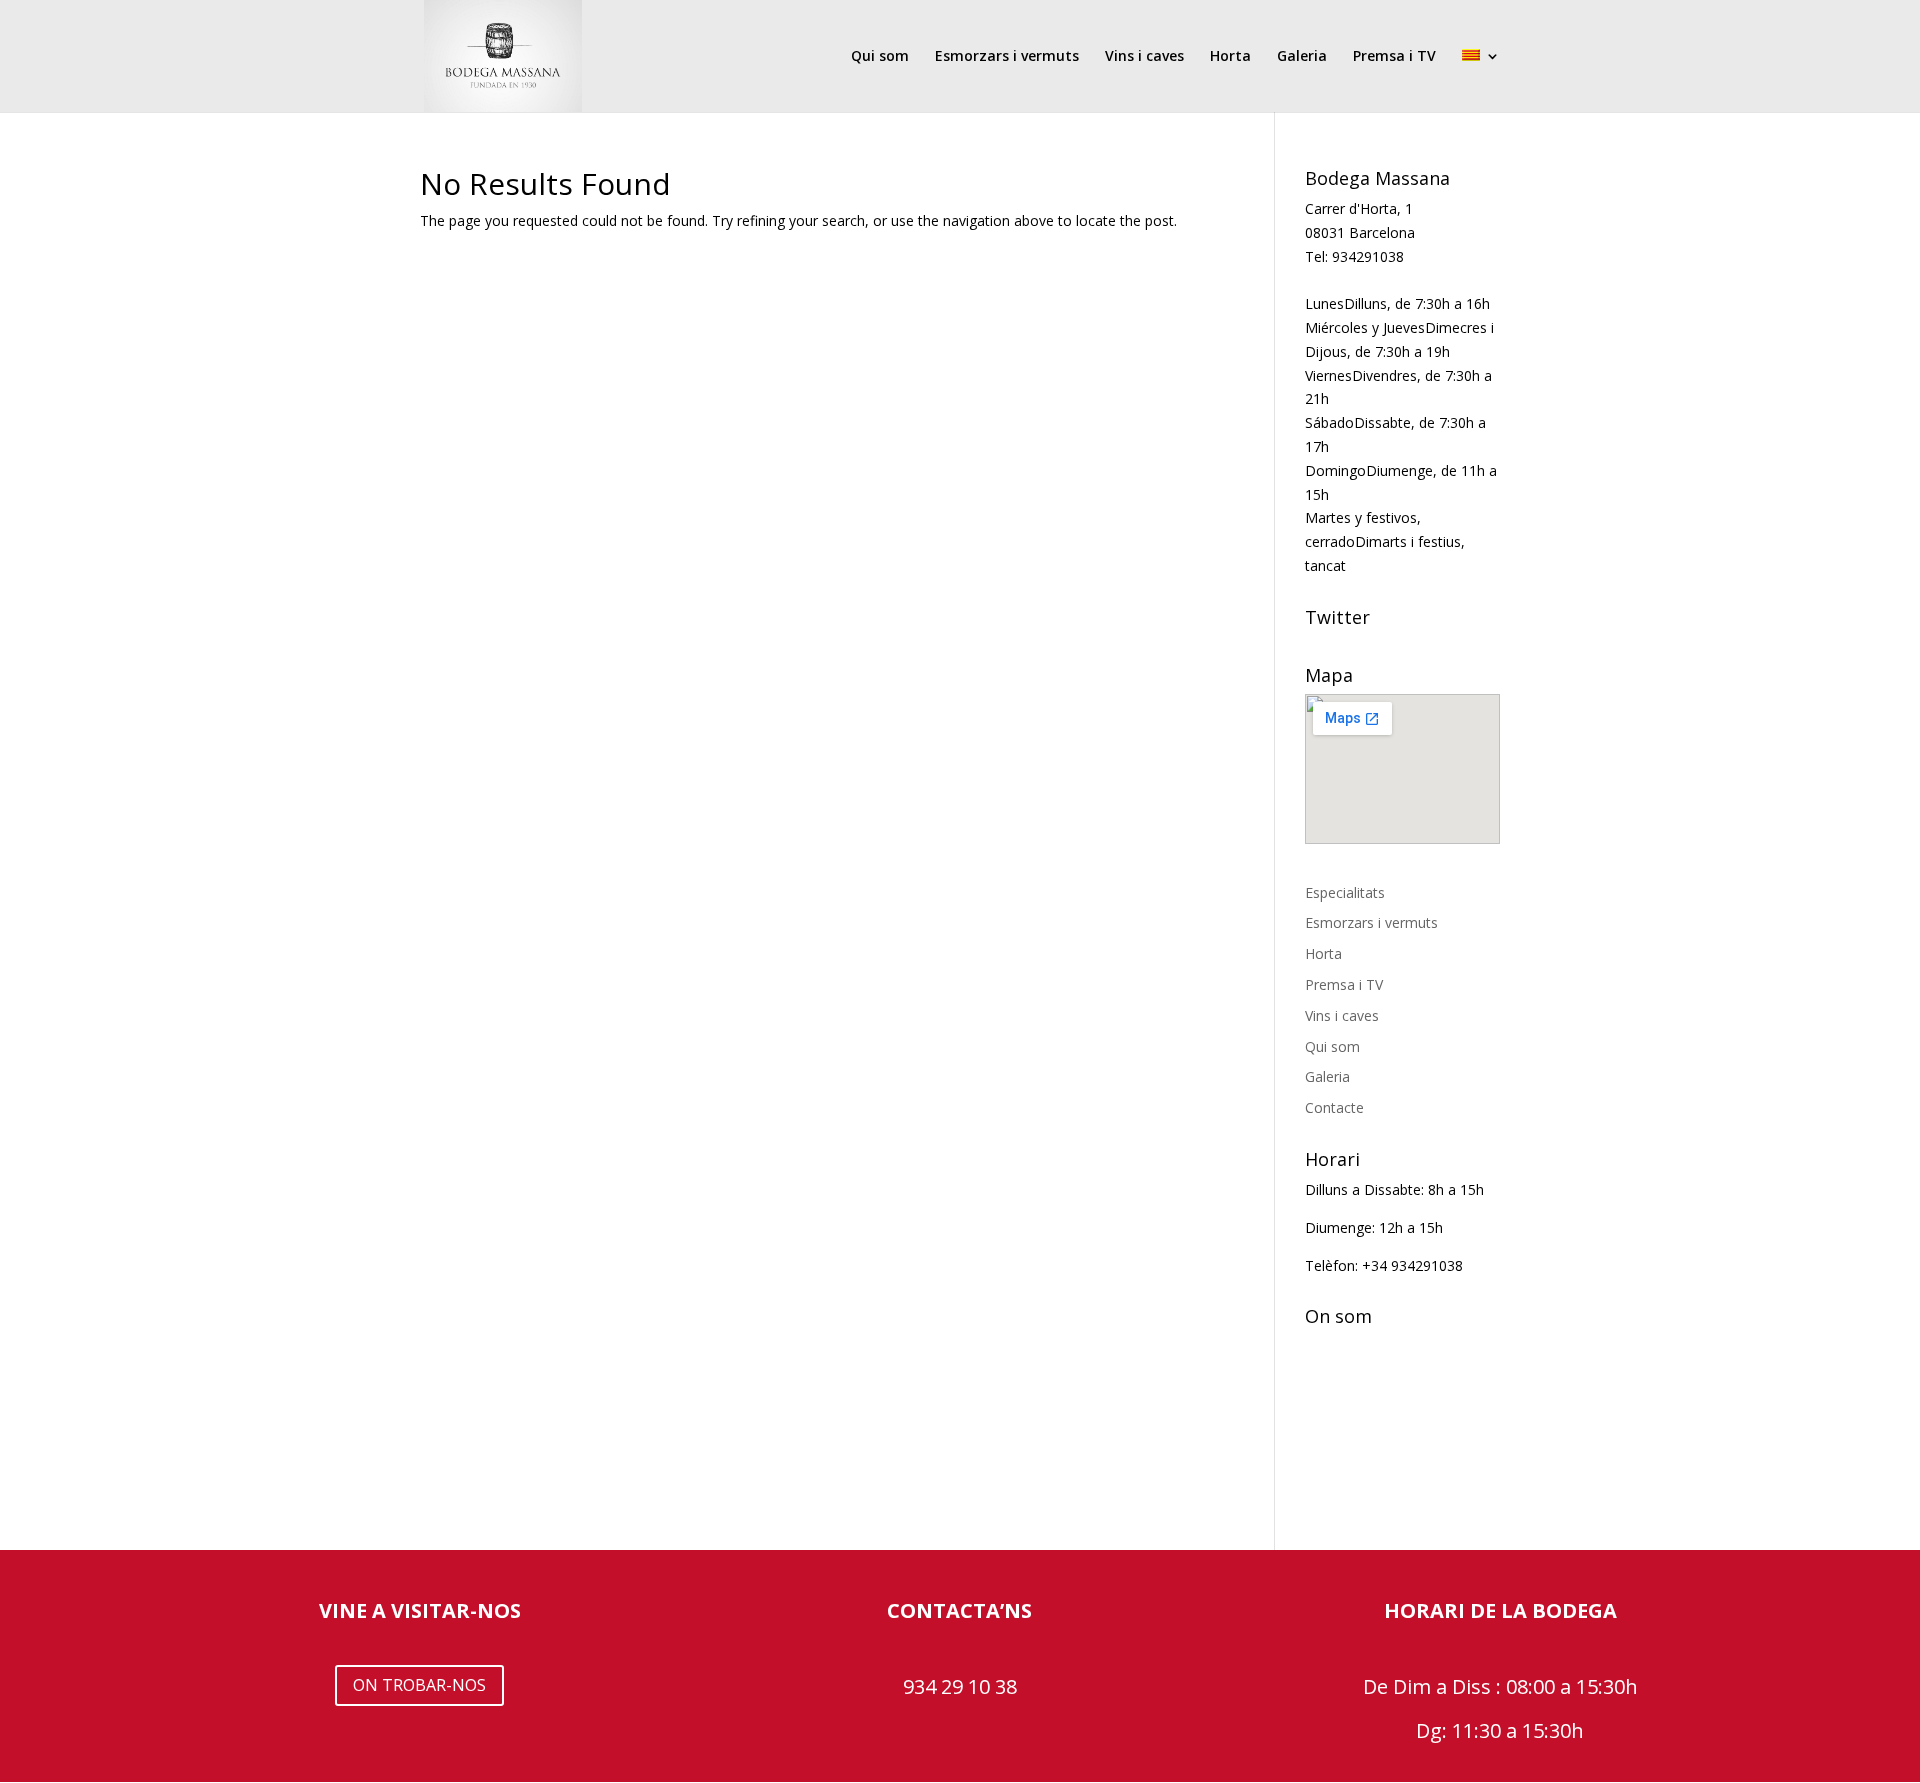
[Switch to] (1481, 80)
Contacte (1334, 1107)
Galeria (1302, 57)
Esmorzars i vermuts (1007, 57)
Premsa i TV (1394, 57)
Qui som (880, 57)
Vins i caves (1144, 57)
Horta (1230, 57)
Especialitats (1345, 892)
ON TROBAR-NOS (419, 1685)
